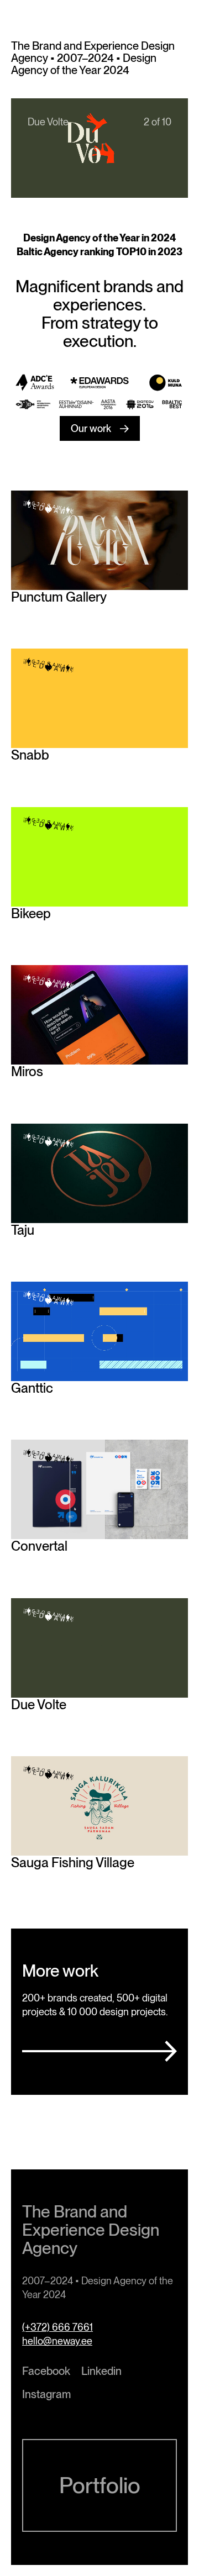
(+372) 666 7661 (57, 2327)
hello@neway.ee (57, 2341)
